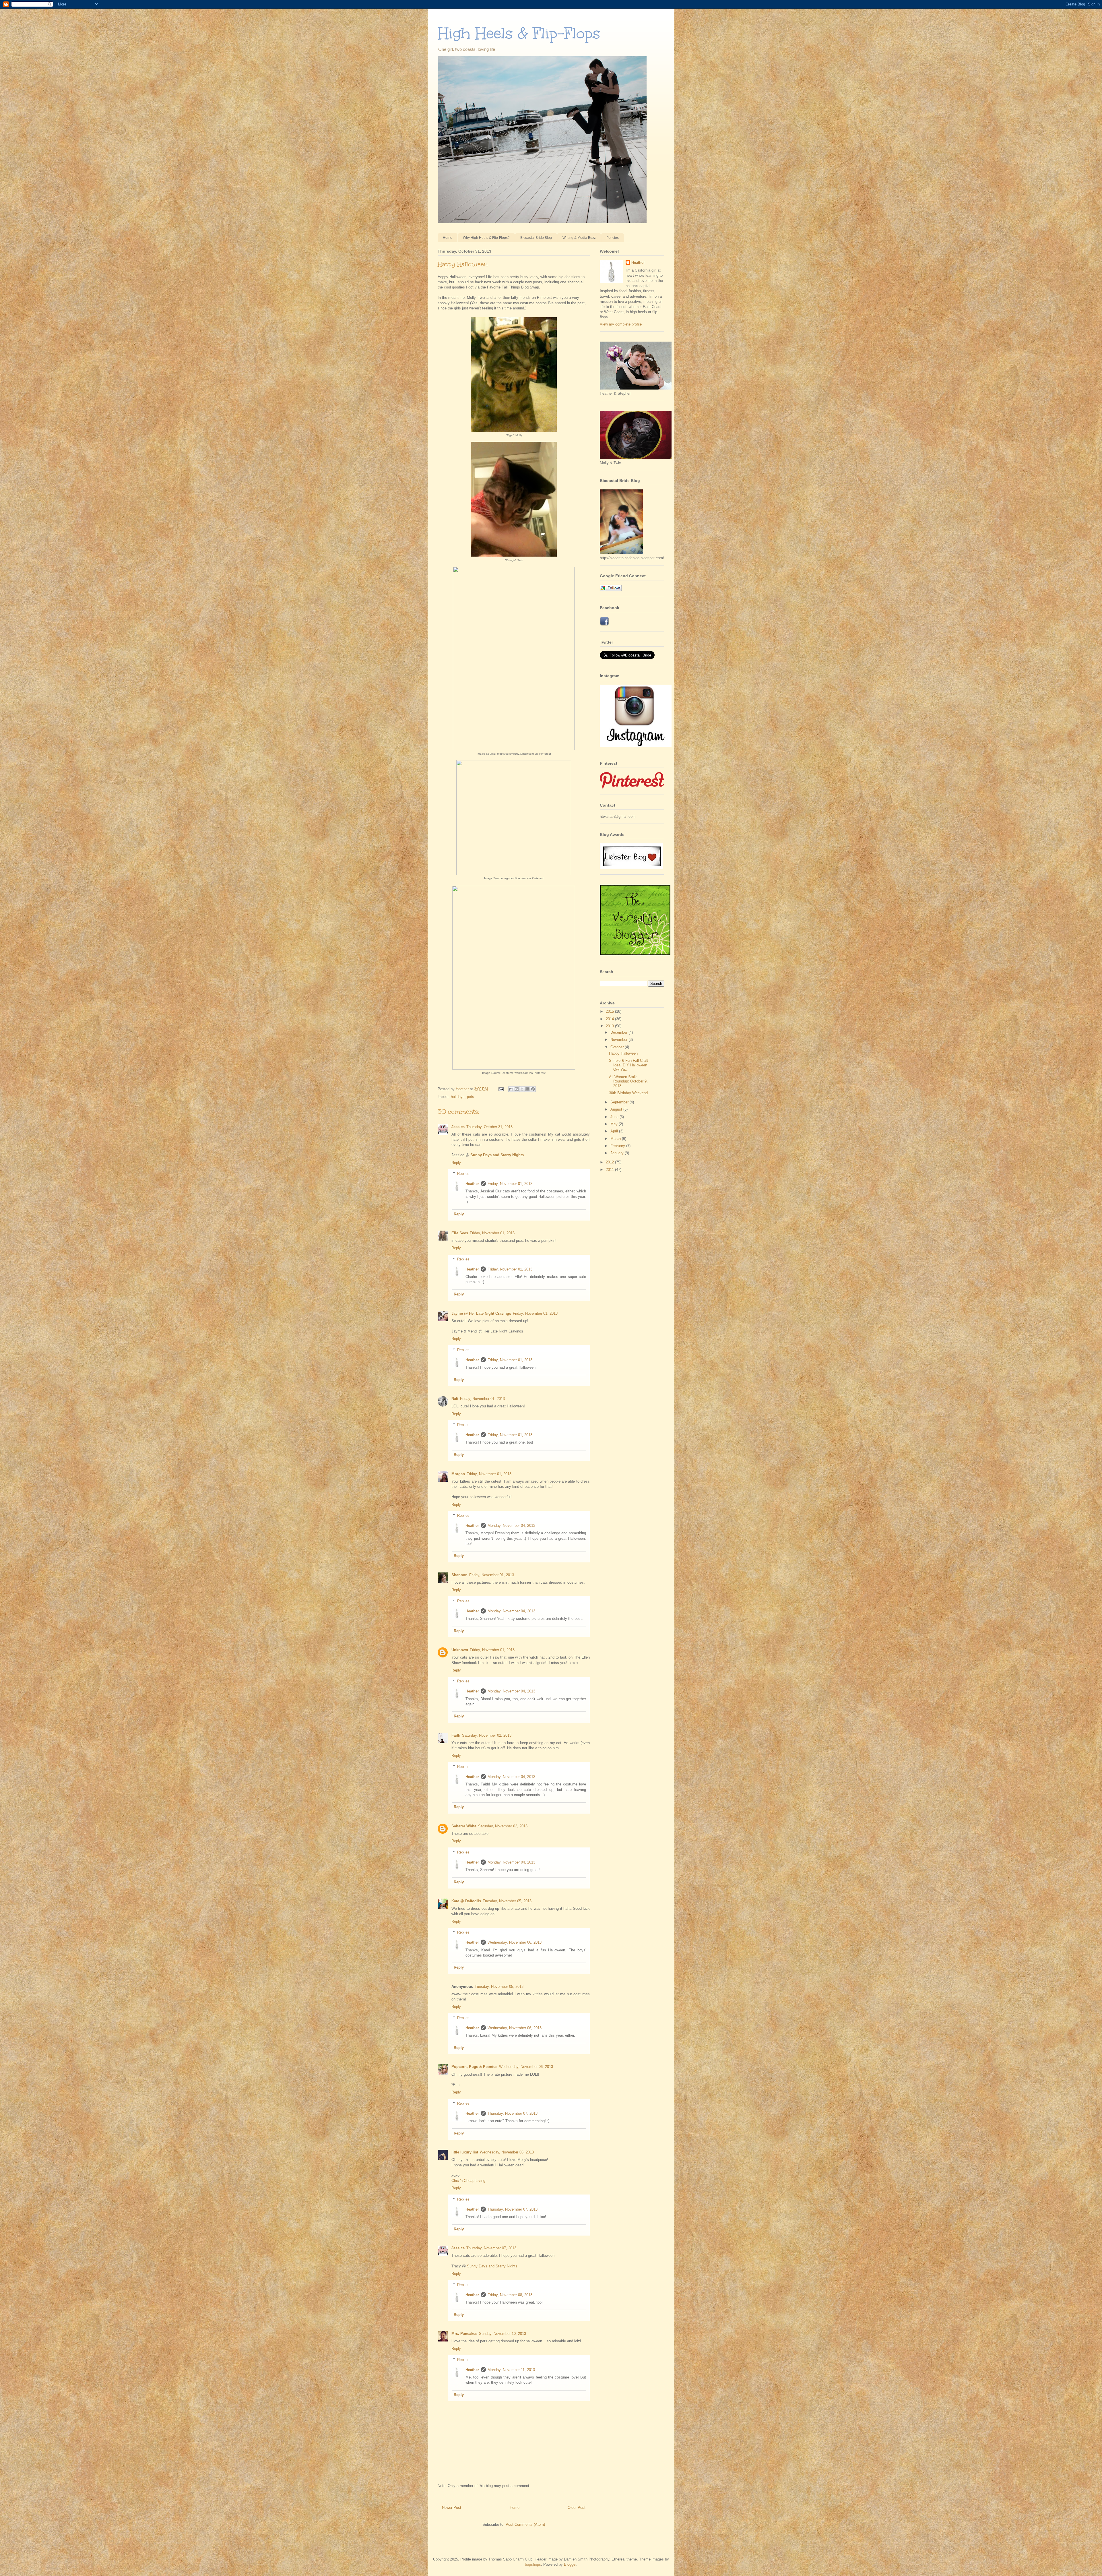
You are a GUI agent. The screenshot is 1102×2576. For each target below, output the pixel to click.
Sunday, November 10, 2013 (503, 2334)
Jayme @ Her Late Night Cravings (481, 1313)
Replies (463, 1174)
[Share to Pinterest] (533, 1089)
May (615, 1124)
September (620, 1102)
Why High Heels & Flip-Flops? (486, 238)
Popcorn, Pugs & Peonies (474, 2067)
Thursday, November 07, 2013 (513, 2113)
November (619, 1040)
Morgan (458, 1474)
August (617, 1109)
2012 (610, 1162)
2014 (610, 1019)
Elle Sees (460, 1233)
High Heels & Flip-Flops (519, 33)
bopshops (533, 2564)
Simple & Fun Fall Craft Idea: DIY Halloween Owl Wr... (628, 1065)
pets (471, 1097)
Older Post (577, 2508)
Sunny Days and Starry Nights (497, 1155)
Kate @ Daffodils (466, 1901)
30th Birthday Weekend (628, 1093)
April (615, 1131)
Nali (455, 1399)
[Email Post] (501, 1089)
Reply (456, 1163)
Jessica (458, 1127)
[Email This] (511, 1089)
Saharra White (464, 1826)
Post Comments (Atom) (525, 2524)
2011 (610, 1170)
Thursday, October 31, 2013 (489, 1127)
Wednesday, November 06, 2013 (515, 1942)
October (618, 1047)
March (616, 1139)
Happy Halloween (623, 1053)
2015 (610, 1011)
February (618, 1146)
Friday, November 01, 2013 (510, 1184)
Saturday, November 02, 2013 (487, 1735)
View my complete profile (621, 324)
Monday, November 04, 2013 (511, 1526)
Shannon (459, 1575)
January (618, 1153)
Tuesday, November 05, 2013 (507, 1901)
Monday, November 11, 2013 (511, 2370)
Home (448, 238)
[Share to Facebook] (527, 1089)
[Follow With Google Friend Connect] (611, 590)
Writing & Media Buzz (579, 238)
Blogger (570, 2564)
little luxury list (465, 2152)
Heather (472, 1184)
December (619, 1032)
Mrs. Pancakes (464, 2334)
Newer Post (452, 2508)
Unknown (460, 1650)
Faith (456, 1735)
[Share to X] (522, 1089)
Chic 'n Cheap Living (468, 2181)
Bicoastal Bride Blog (536, 238)
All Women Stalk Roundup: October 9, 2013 (628, 1081)
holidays (458, 1097)
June (615, 1117)
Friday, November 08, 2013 (510, 2295)
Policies (613, 238)
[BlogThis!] (517, 1089)
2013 (610, 1026)
